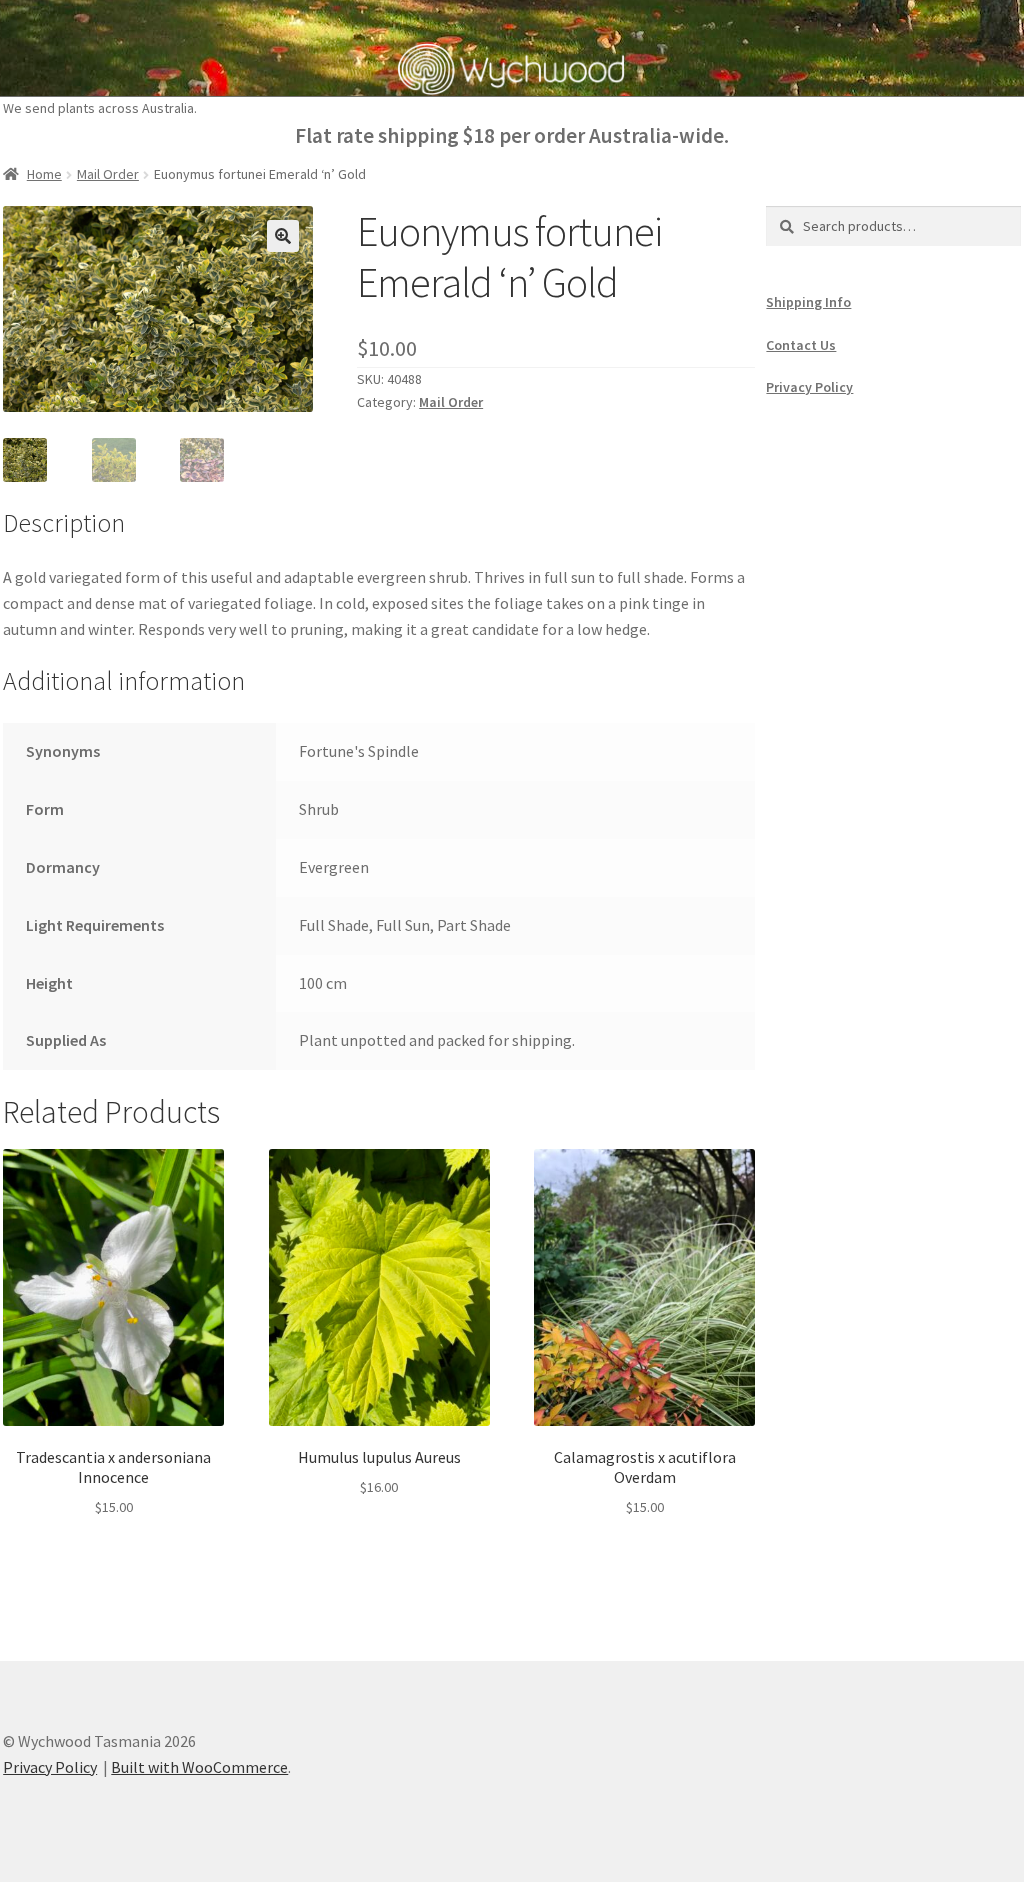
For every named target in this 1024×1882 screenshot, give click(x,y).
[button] (283, 236)
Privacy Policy (809, 387)
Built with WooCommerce (199, 1767)
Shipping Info (808, 302)
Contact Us (801, 345)
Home (44, 174)
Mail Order (108, 174)
